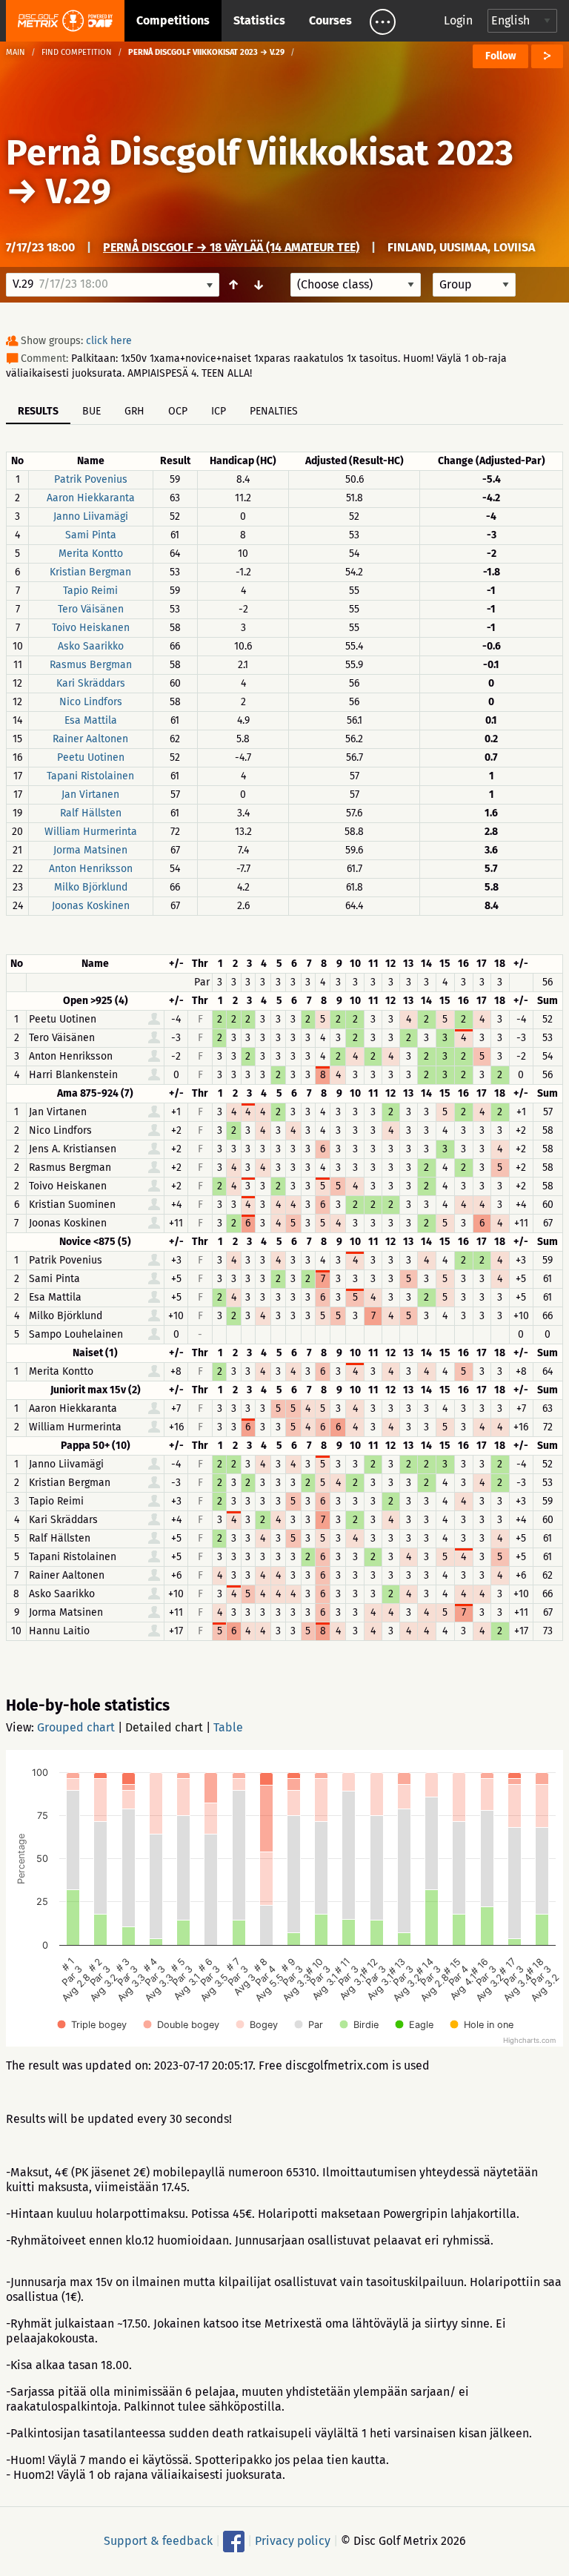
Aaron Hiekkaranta (91, 498)
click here (109, 341)
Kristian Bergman (90, 572)
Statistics (259, 20)
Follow (500, 56)
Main (16, 52)
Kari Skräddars (91, 683)
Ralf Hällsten (91, 813)
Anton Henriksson (91, 869)
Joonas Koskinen (91, 906)
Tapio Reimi (90, 591)
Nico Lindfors (91, 702)
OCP (178, 411)
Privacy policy (293, 2541)
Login (458, 20)
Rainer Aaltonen (90, 739)
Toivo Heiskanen (91, 628)
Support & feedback (158, 2541)
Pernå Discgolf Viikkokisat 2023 (260, 153)
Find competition (77, 52)
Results (38, 411)
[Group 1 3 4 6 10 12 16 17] (474, 285)
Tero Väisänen (91, 609)
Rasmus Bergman (91, 665)
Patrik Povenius (91, 479)
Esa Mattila (91, 720)
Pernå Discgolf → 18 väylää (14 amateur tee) (231, 247)
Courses (330, 20)
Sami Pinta (91, 535)
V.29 (79, 191)
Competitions (173, 20)
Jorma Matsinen (90, 850)
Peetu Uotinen (91, 757)
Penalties (274, 411)
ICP (219, 411)
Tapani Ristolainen (90, 776)
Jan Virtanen (90, 795)
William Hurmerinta (91, 832)
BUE (91, 411)
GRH (134, 411)
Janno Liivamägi (91, 516)
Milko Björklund (91, 887)
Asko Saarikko (91, 646)
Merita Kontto (91, 554)
